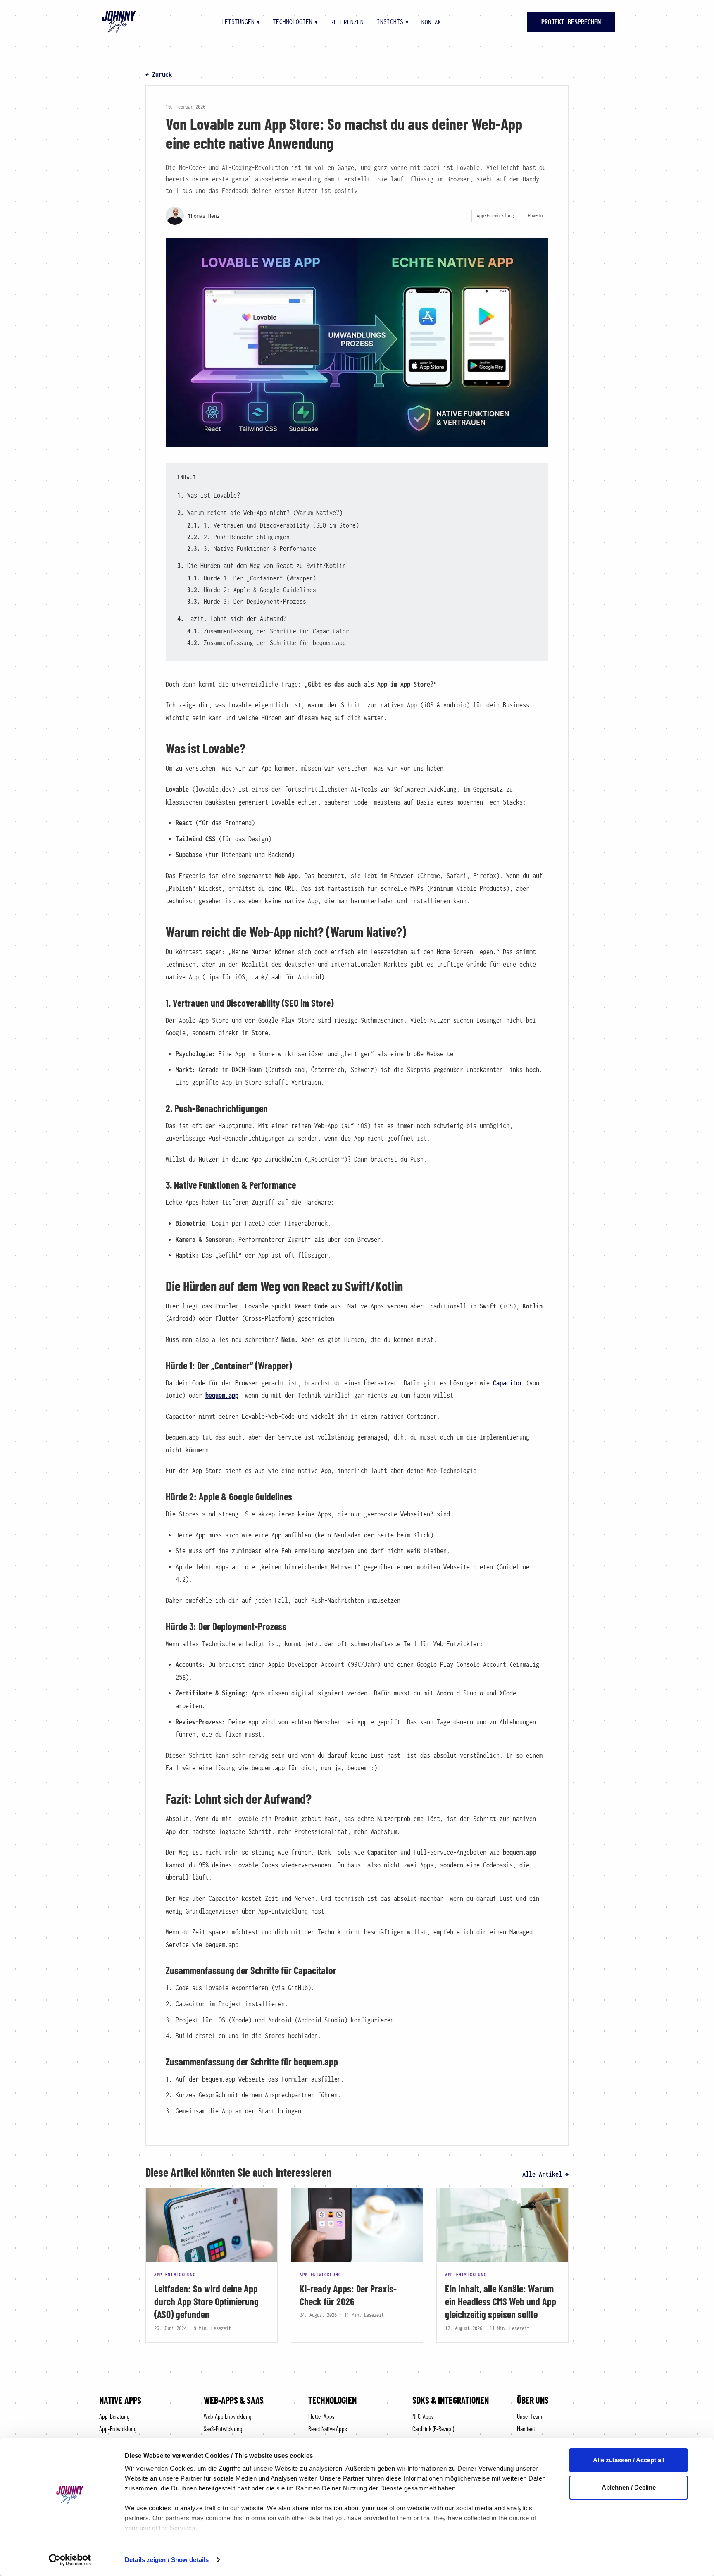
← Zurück (159, 74)
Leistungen (240, 21)
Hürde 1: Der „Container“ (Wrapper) (260, 578)
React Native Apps (328, 2429)
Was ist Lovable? (214, 495)
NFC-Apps (423, 2416)
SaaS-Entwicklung (223, 2429)
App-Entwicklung (118, 2429)
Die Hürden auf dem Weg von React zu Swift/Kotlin (267, 566)
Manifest (526, 2429)
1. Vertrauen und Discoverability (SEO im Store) (281, 525)
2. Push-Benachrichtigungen (247, 537)
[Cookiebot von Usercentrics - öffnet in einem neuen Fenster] (70, 2560)
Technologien (295, 21)
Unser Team (530, 2416)
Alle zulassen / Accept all (629, 2460)
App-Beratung (114, 2416)
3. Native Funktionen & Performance (260, 548)
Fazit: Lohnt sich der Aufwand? (237, 618)
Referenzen (347, 22)
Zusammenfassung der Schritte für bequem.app (275, 642)
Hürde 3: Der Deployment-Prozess (255, 601)
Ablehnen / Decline (629, 2487)
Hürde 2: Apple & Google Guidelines (260, 590)
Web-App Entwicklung (227, 2416)
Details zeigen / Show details (167, 2560)
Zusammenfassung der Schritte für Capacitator (276, 631)
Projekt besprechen (571, 22)
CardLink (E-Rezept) (433, 2429)
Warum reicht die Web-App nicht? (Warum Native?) (265, 513)
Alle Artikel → (545, 2174)
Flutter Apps (321, 2416)
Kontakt (433, 22)
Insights (393, 21)
